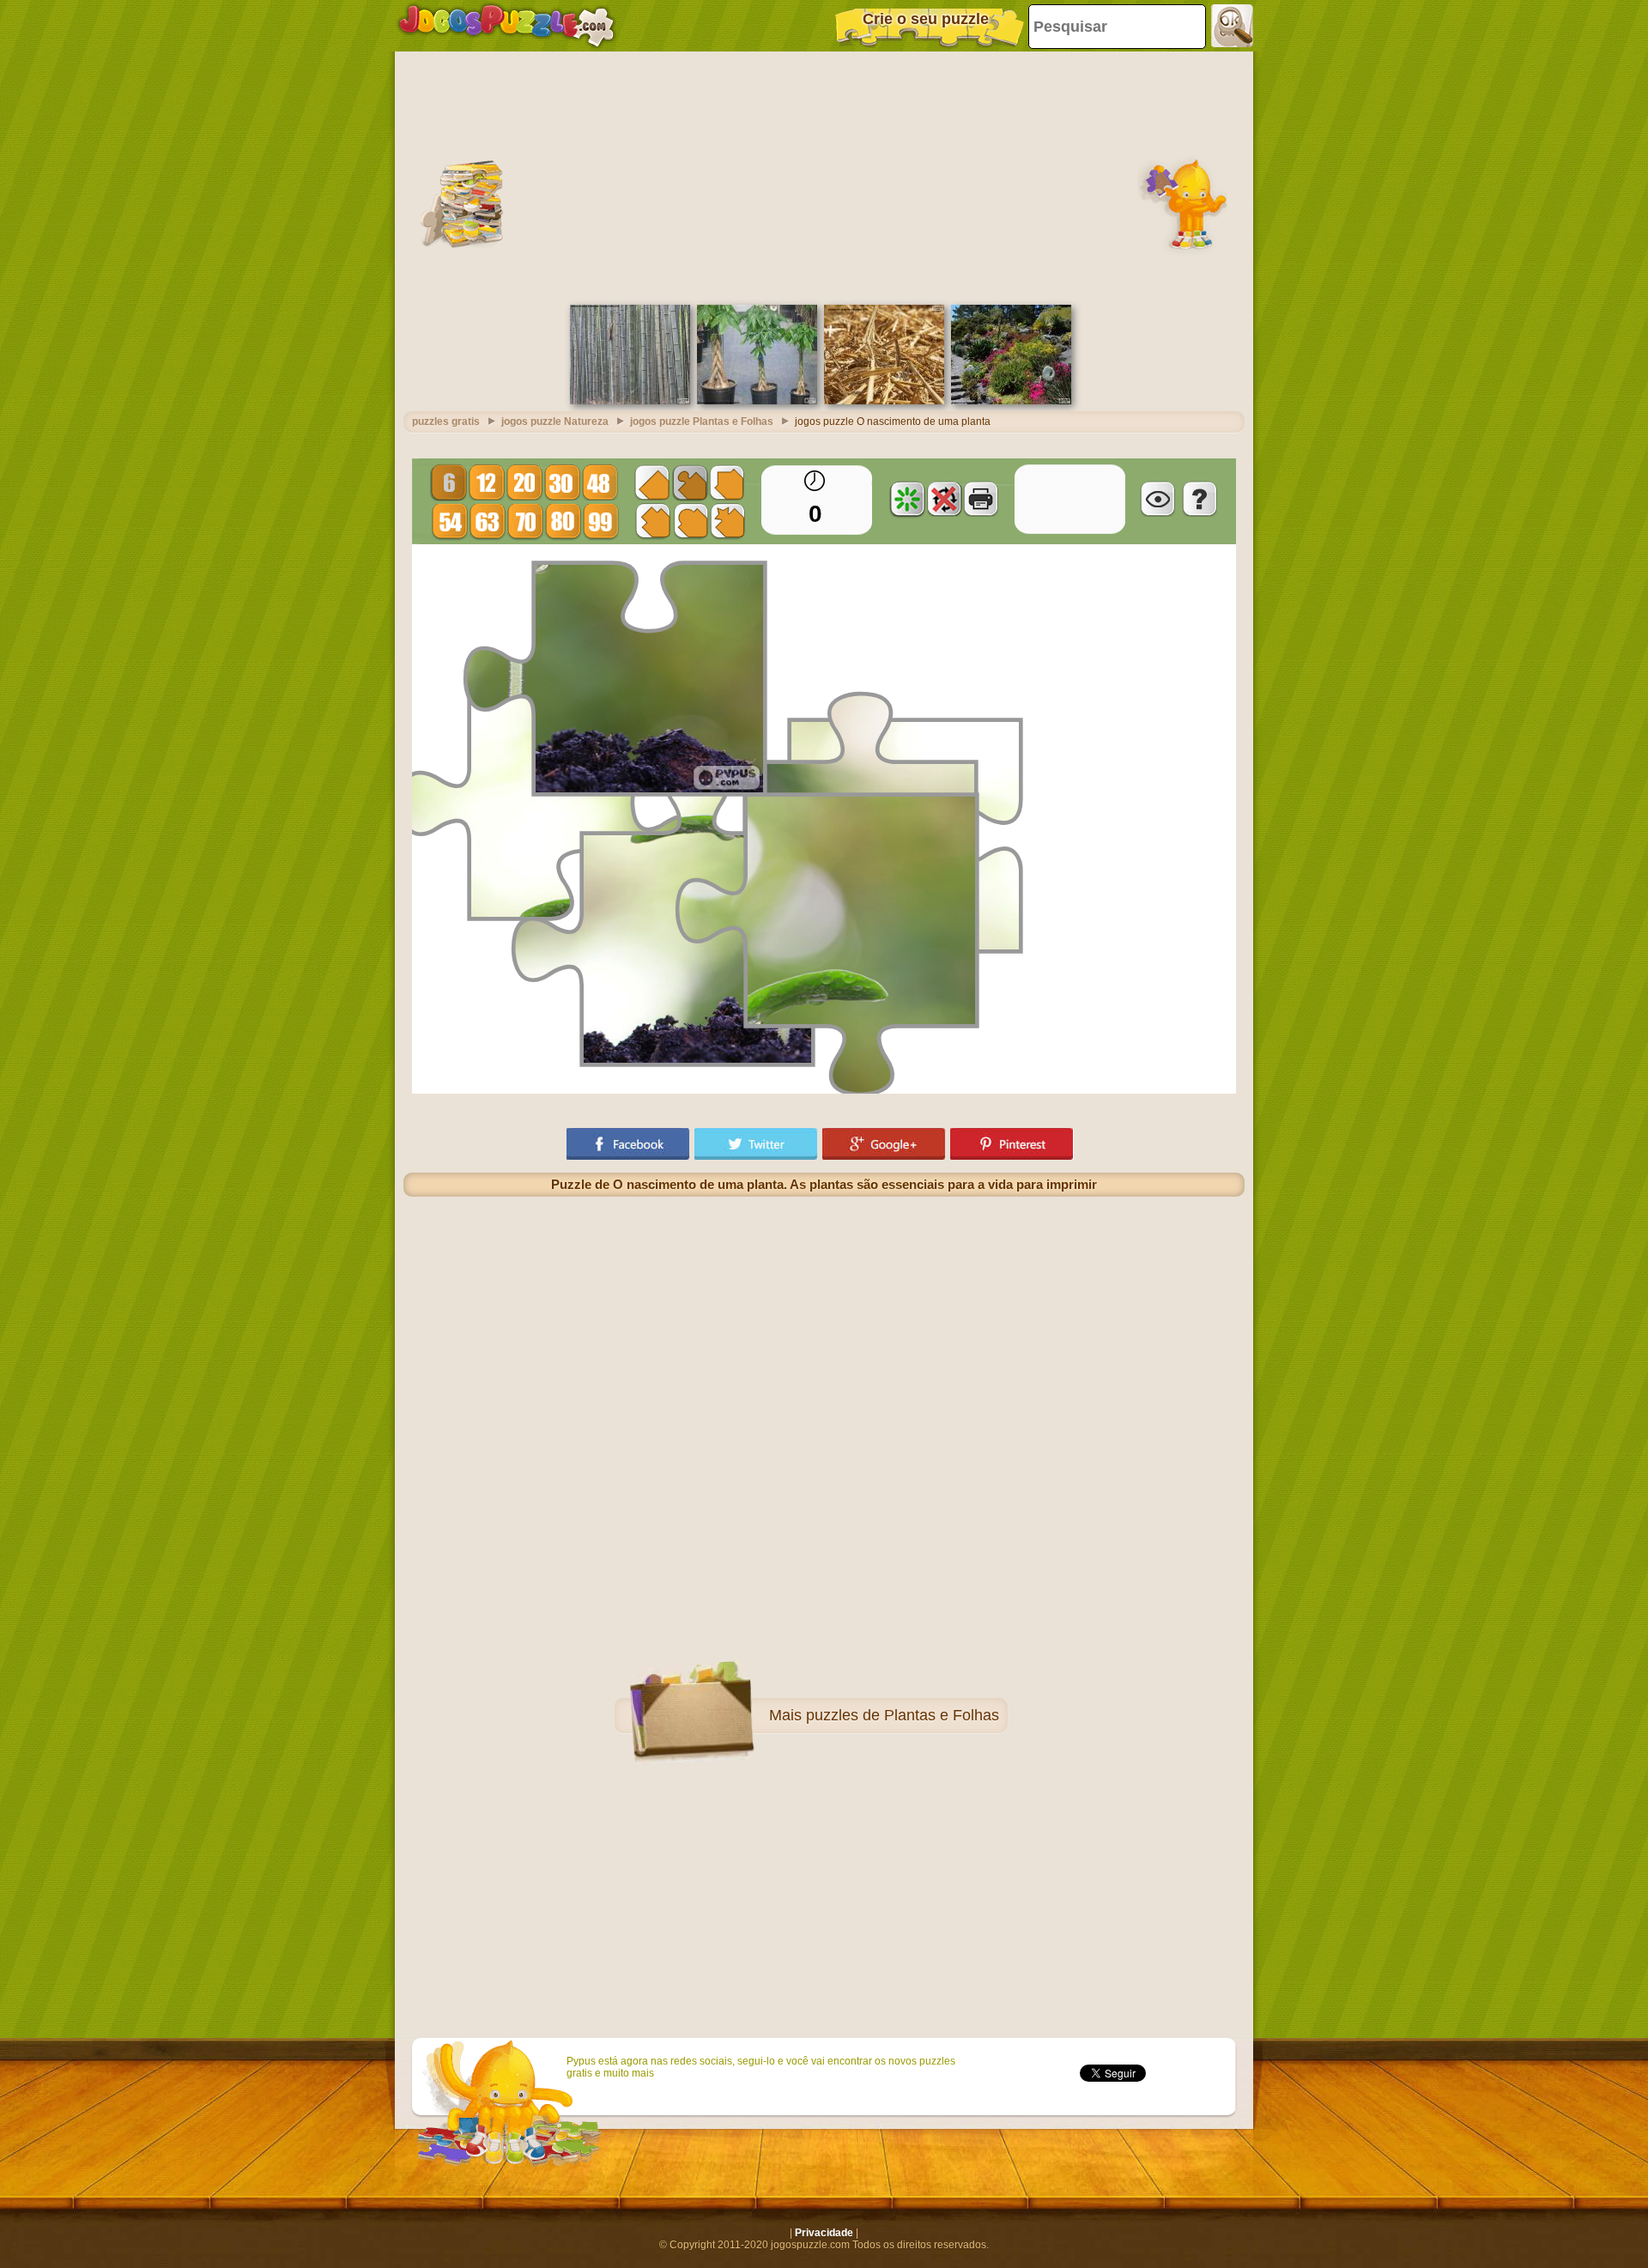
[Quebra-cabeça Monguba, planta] (757, 401)
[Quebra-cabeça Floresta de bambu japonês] (630, 401)
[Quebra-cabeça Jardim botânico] (1011, 401)
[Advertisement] (824, 176)
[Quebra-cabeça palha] (884, 401)
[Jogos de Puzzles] (506, 26)
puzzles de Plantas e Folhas (903, 1715)
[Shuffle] (907, 499)
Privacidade (824, 2233)
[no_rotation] (944, 499)
